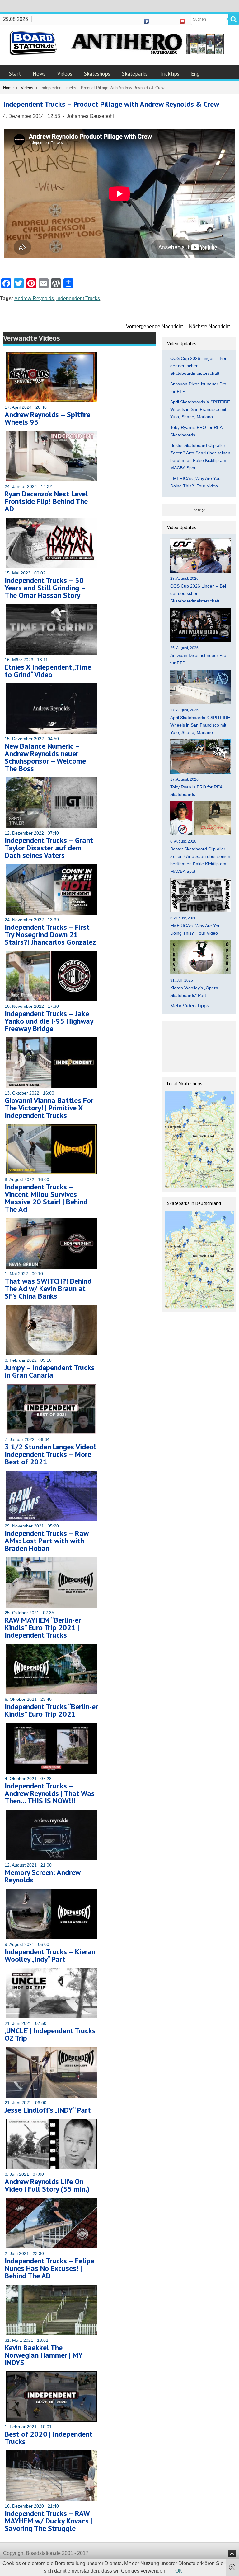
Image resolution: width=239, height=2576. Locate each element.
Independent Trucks (78, 298)
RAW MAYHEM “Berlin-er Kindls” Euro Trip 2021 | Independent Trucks (43, 1627)
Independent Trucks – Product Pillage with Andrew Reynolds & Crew (111, 104)
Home (8, 88)
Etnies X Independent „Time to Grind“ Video (48, 671)
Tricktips (169, 74)
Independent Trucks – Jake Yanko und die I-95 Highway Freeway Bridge (49, 1021)
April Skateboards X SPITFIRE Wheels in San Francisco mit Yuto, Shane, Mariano (200, 409)
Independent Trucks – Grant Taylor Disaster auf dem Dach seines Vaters (49, 848)
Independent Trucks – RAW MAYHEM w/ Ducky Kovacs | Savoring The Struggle (48, 2521)
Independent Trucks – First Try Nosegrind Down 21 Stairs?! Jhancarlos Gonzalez (50, 935)
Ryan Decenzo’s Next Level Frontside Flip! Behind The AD (46, 501)
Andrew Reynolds (34, 298)
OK (179, 2571)
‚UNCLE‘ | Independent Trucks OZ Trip (50, 2034)
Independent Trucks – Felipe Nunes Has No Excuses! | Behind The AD (49, 2268)
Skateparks (135, 74)
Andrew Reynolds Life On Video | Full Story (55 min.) (47, 2185)
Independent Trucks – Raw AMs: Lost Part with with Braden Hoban (47, 1541)
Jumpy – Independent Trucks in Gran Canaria (50, 1371)
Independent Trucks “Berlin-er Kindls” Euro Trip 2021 (51, 1710)
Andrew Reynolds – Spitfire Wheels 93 (47, 418)
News (39, 74)
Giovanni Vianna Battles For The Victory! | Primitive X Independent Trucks (49, 1108)
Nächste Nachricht (209, 326)
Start (15, 74)
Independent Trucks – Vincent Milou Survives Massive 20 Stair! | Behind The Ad (46, 1198)
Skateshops (97, 74)
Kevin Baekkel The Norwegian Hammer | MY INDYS (44, 2355)
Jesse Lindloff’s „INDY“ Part (48, 2110)
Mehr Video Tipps (190, 1006)
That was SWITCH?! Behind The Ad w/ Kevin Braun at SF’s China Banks (48, 1288)
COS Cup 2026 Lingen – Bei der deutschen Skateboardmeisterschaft (198, 366)
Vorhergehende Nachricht (154, 326)
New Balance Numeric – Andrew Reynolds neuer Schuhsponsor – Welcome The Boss (45, 757)
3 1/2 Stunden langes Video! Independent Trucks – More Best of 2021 (50, 1454)
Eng (195, 74)
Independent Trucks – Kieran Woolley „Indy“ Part (50, 1955)
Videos (65, 74)
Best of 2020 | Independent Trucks (49, 2438)
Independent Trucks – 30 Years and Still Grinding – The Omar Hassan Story (45, 588)
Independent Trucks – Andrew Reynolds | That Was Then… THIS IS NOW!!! (50, 1793)
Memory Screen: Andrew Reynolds (42, 1876)
